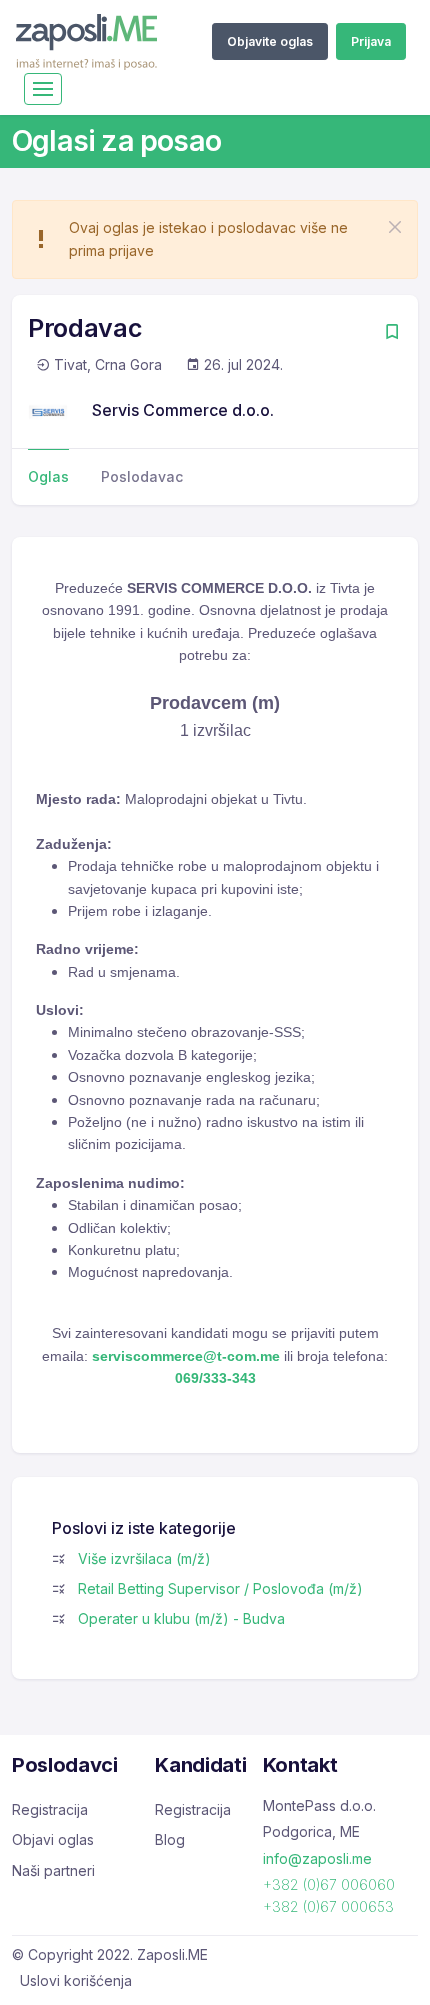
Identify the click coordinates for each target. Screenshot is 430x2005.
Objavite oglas (270, 41)
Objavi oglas (53, 1839)
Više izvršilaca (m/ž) (144, 1558)
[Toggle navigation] (43, 89)
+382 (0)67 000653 (328, 1906)
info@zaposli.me (317, 1858)
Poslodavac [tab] (142, 476)
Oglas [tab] (48, 476)
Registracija (50, 1809)
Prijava (371, 41)
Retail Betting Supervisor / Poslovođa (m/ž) (220, 1588)
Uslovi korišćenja (76, 1980)
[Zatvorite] (395, 227)
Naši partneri (53, 1870)
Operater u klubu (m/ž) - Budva (181, 1618)
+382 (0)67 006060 (329, 1884)
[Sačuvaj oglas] (392, 333)
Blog (170, 1839)
